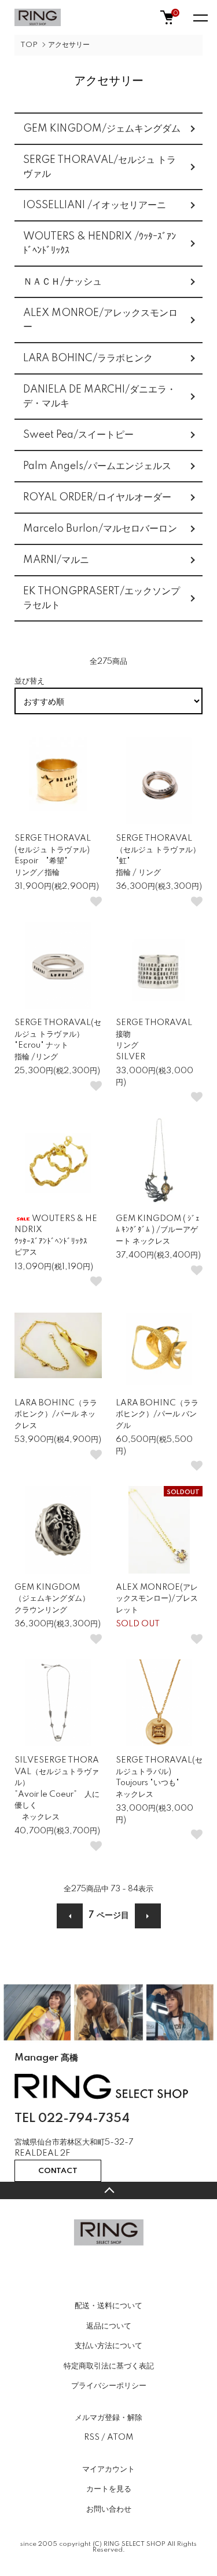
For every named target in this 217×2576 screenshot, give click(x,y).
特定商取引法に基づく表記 (109, 2366)
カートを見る (109, 2489)
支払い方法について (108, 2346)
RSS (92, 2437)
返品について (109, 2326)
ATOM (120, 2437)
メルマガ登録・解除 (108, 2418)
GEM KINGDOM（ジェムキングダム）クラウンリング (52, 1599)
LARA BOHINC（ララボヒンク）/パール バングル (157, 1414)
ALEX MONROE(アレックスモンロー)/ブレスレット (157, 1599)
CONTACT (58, 2171)
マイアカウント (108, 2469)
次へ (148, 1916)
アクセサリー (69, 45)
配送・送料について (108, 2306)
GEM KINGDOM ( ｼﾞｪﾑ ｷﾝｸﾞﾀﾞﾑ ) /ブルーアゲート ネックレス (158, 1230)
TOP (29, 45)
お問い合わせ (109, 2509)
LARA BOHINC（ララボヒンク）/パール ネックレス (56, 1414)
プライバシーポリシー (109, 2386)
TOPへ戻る (108, 2190)
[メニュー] (200, 17)
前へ (70, 1916)
